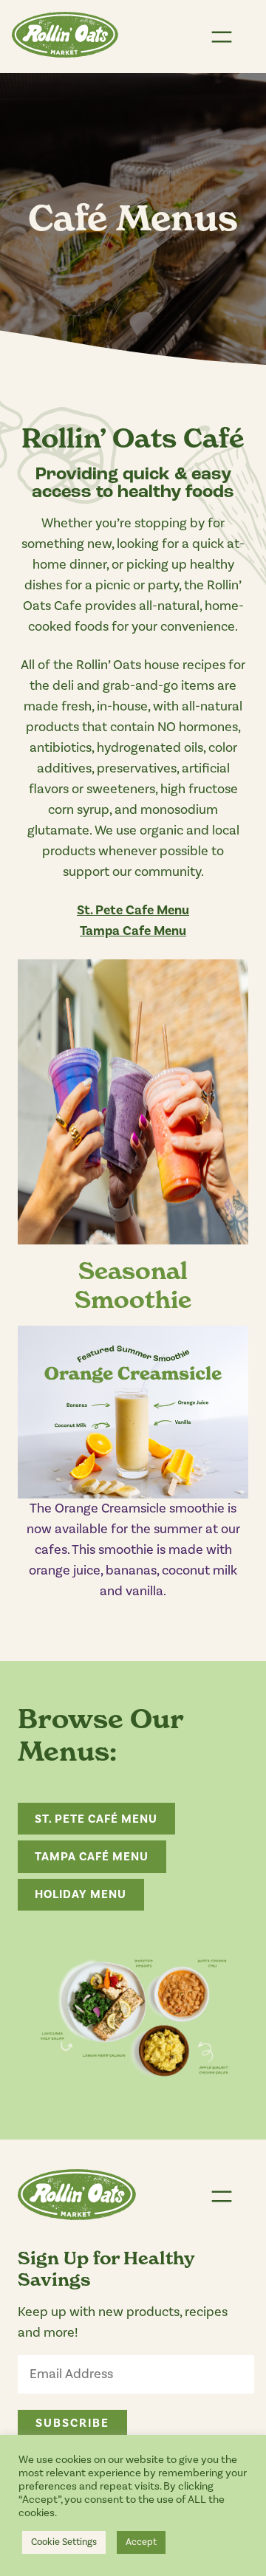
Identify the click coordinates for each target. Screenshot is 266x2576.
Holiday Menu (81, 1894)
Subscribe (72, 2423)
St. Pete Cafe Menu (133, 910)
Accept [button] (141, 2542)
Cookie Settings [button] (64, 2542)
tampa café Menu (92, 1857)
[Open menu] (222, 37)
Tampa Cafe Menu (133, 931)
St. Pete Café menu (96, 1819)
